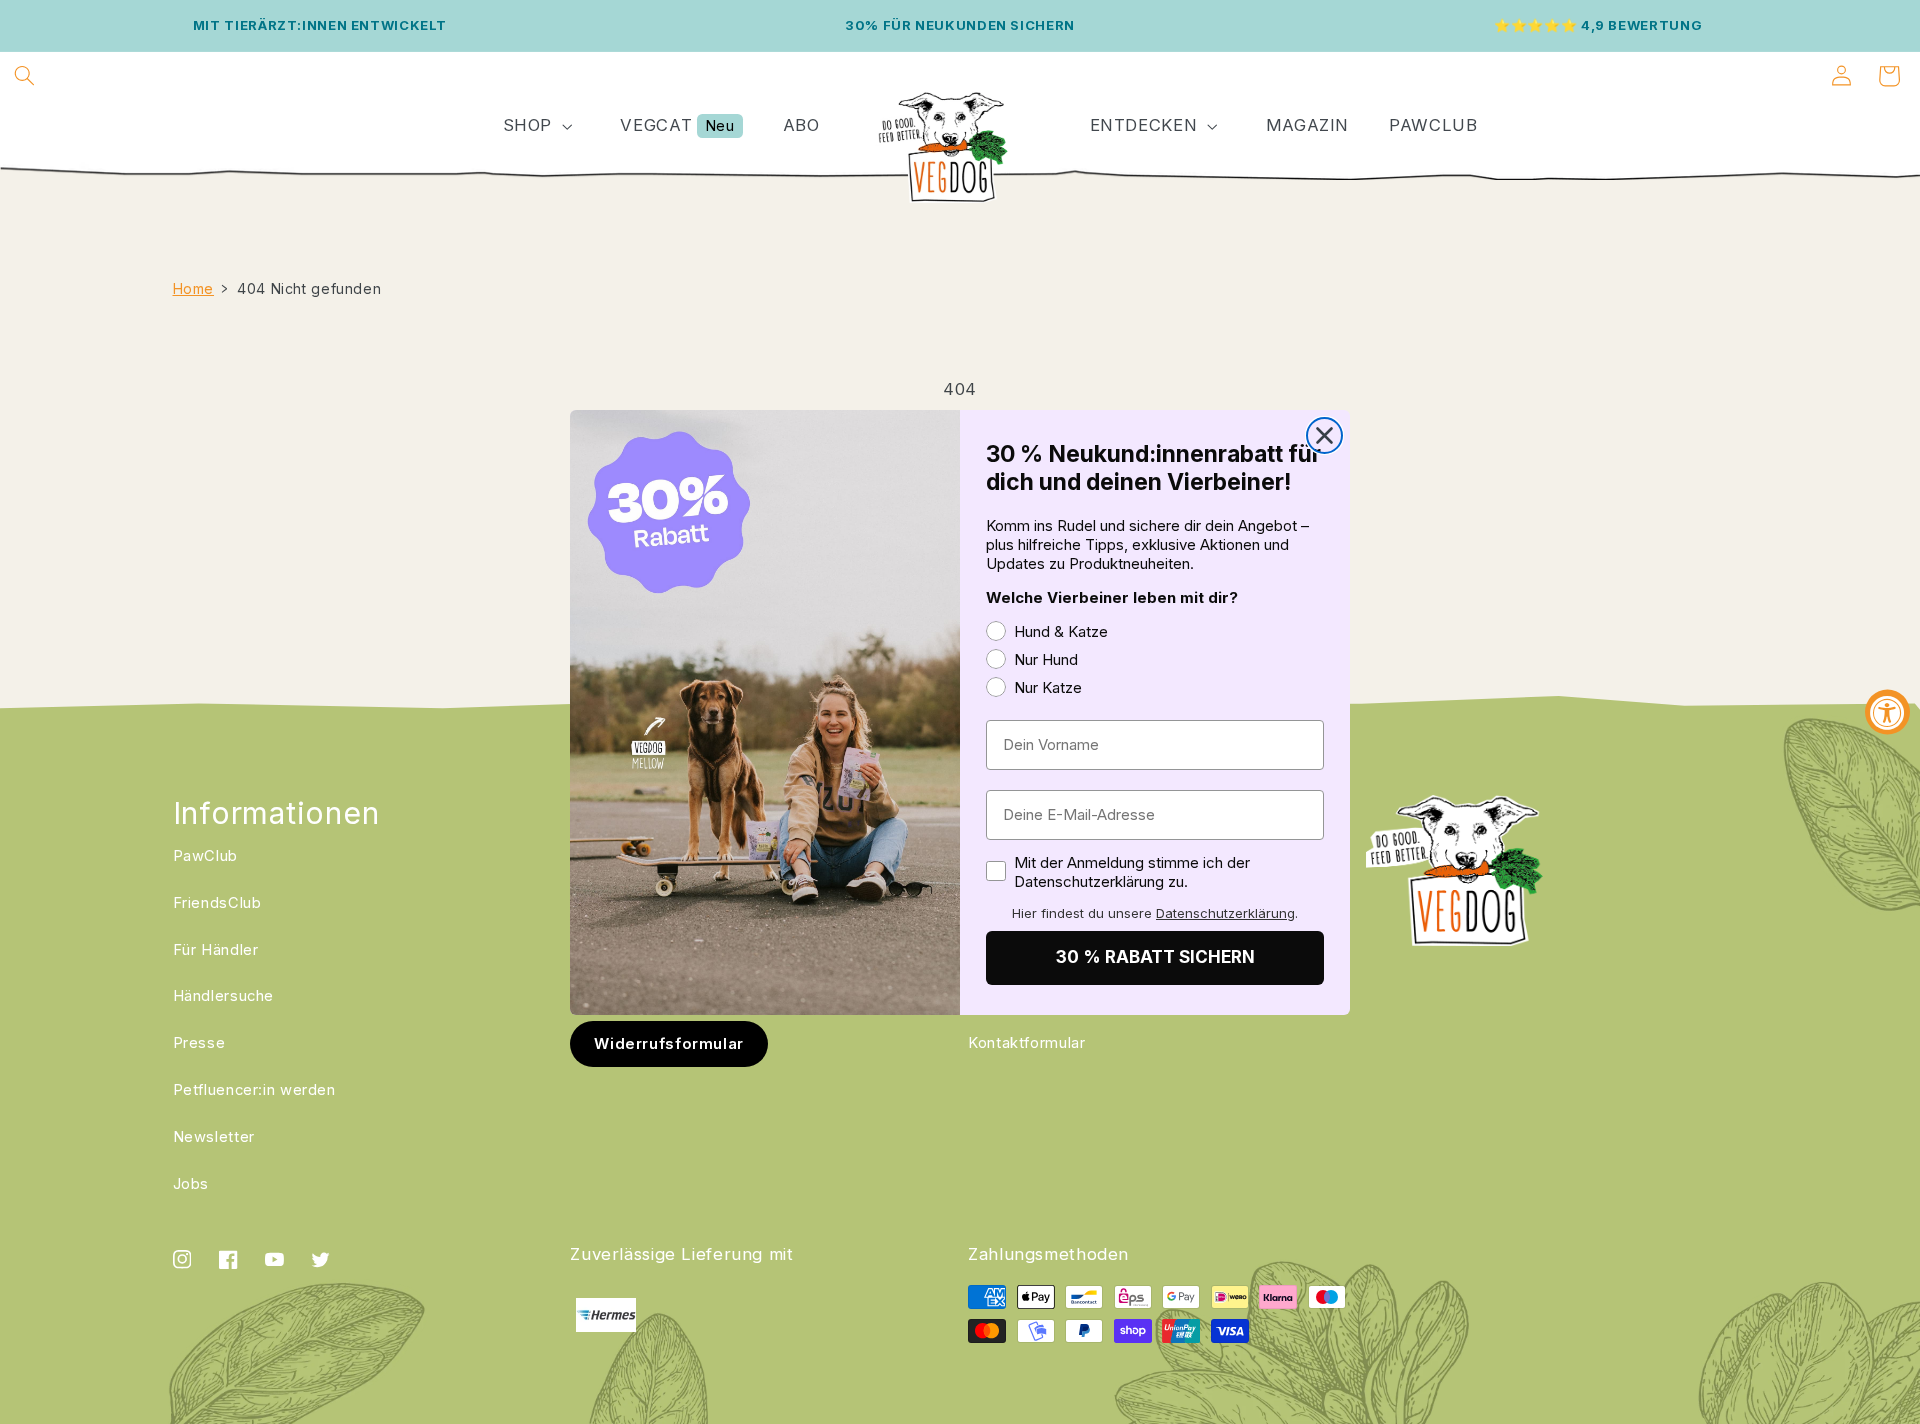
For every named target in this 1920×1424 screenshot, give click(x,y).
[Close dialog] (1324, 435)
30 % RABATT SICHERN (1155, 957)
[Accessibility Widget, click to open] (1887, 712)
